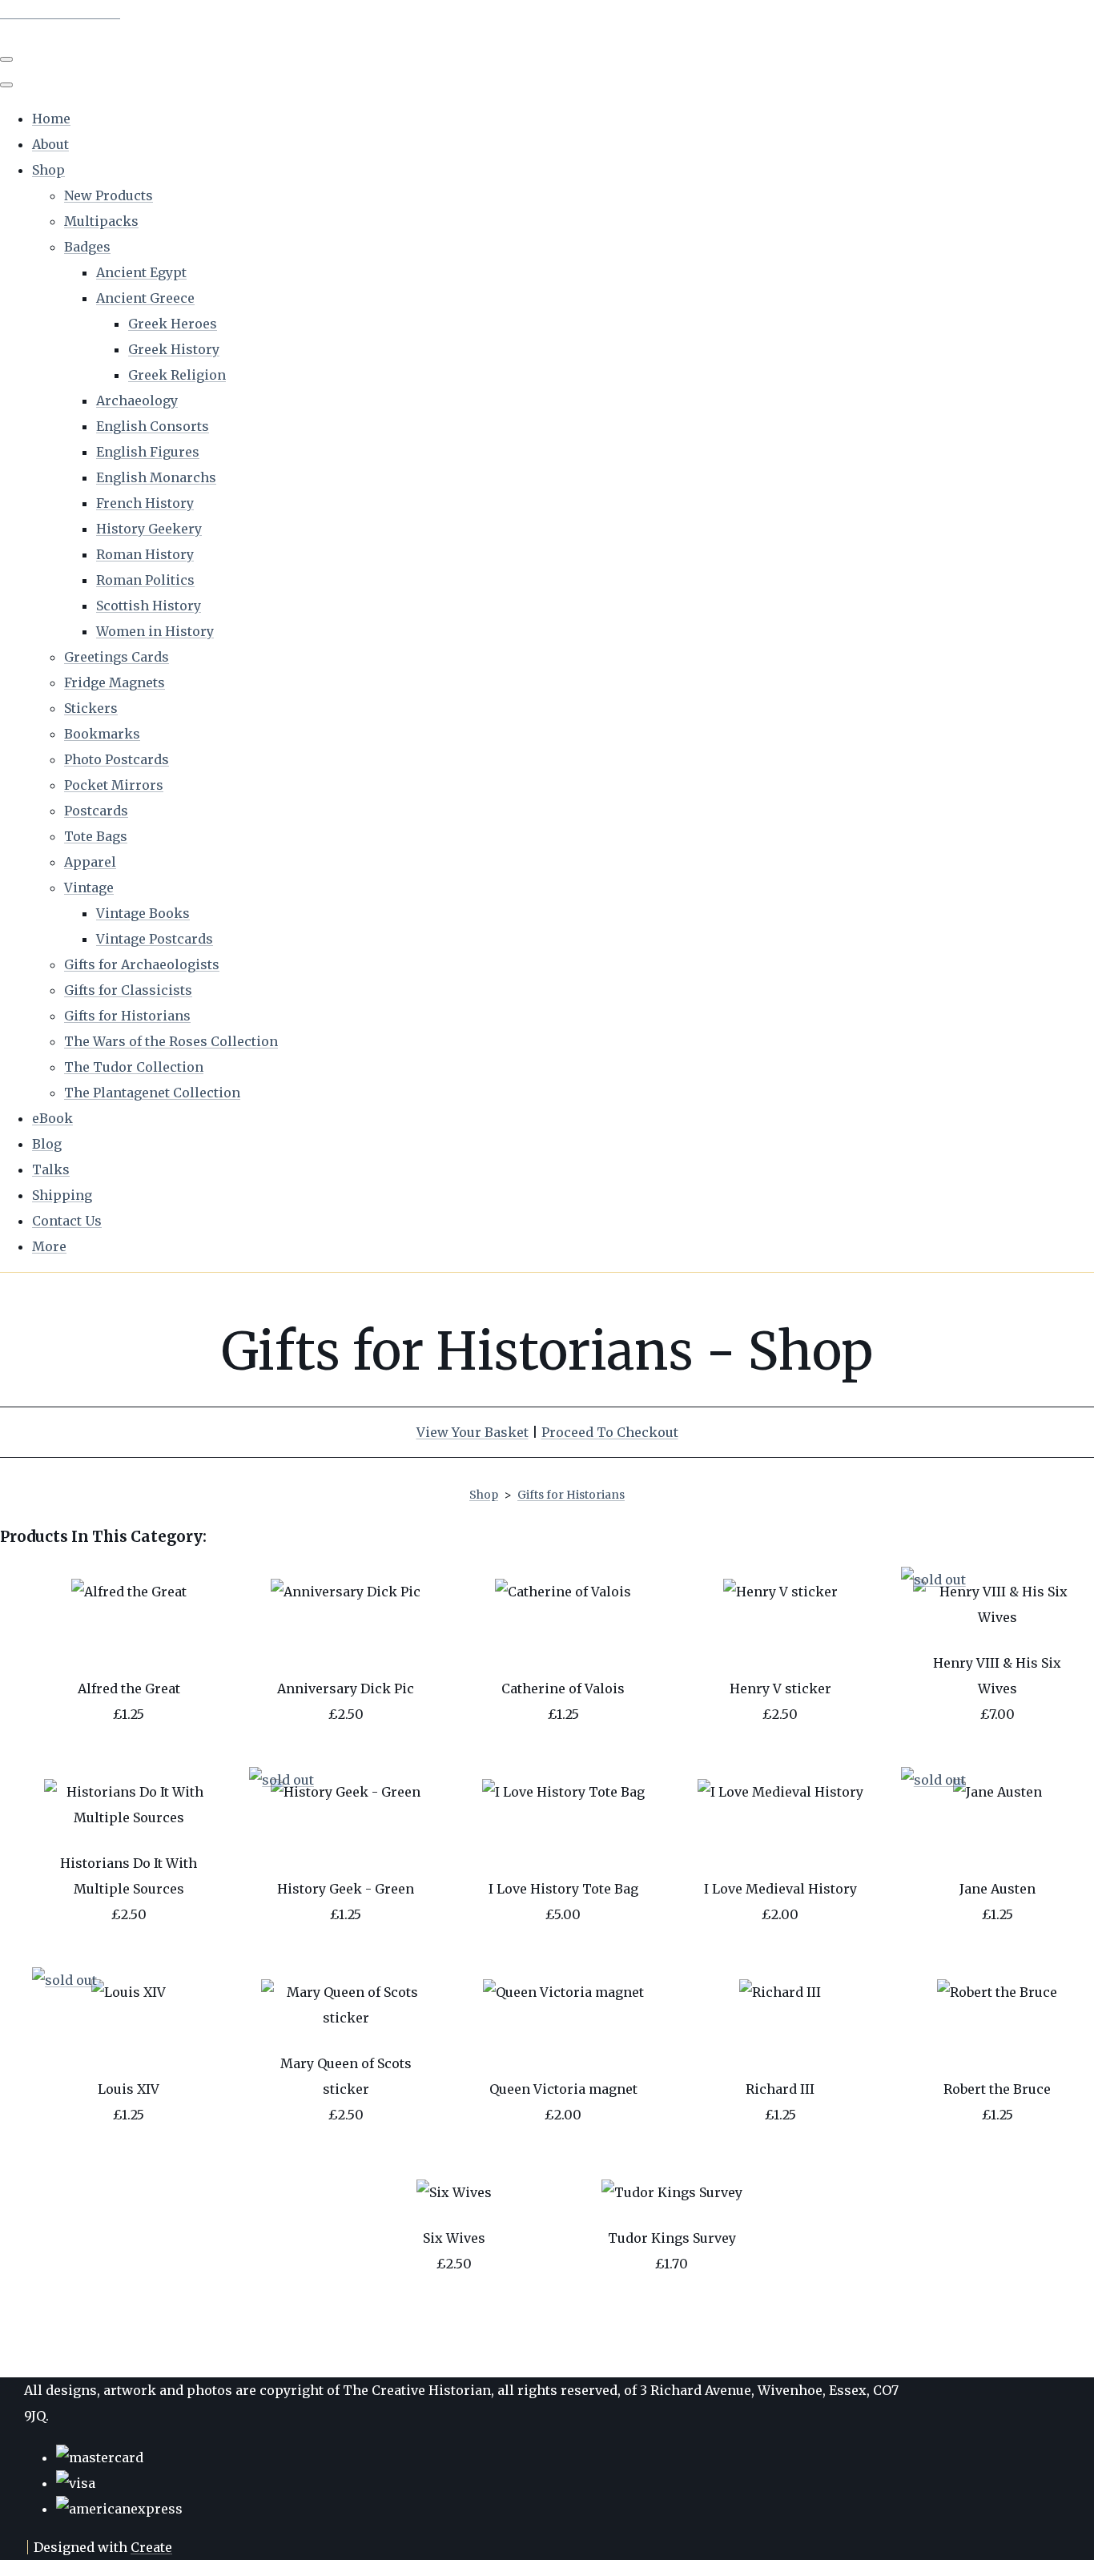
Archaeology (137, 400)
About (50, 144)
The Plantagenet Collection (152, 1093)
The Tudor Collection (134, 1067)
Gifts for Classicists (128, 990)
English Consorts (153, 426)
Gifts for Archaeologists (142, 964)
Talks (51, 1169)
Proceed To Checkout (610, 1432)
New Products (109, 195)
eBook (52, 1118)
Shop (48, 170)
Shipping (62, 1195)
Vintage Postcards (155, 939)
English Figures (148, 452)
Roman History (145, 554)
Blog (47, 1144)
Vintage (89, 888)
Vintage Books (143, 913)
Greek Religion (177, 375)
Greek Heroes (173, 324)
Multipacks (101, 221)
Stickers (91, 708)
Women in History (155, 631)
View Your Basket (473, 1432)
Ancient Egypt (141, 272)
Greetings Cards (117, 657)
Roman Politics (145, 580)
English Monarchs (156, 477)
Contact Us (67, 1221)
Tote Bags (96, 836)
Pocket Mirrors (114, 785)
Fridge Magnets (115, 682)
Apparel (90, 862)
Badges (87, 247)
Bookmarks (102, 734)
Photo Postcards (117, 759)
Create (151, 2547)
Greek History (174, 349)
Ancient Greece (145, 298)
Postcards (96, 811)
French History (145, 503)
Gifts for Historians (127, 1016)
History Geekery (149, 529)
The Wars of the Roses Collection (171, 1041)
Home (51, 119)
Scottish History (149, 606)
